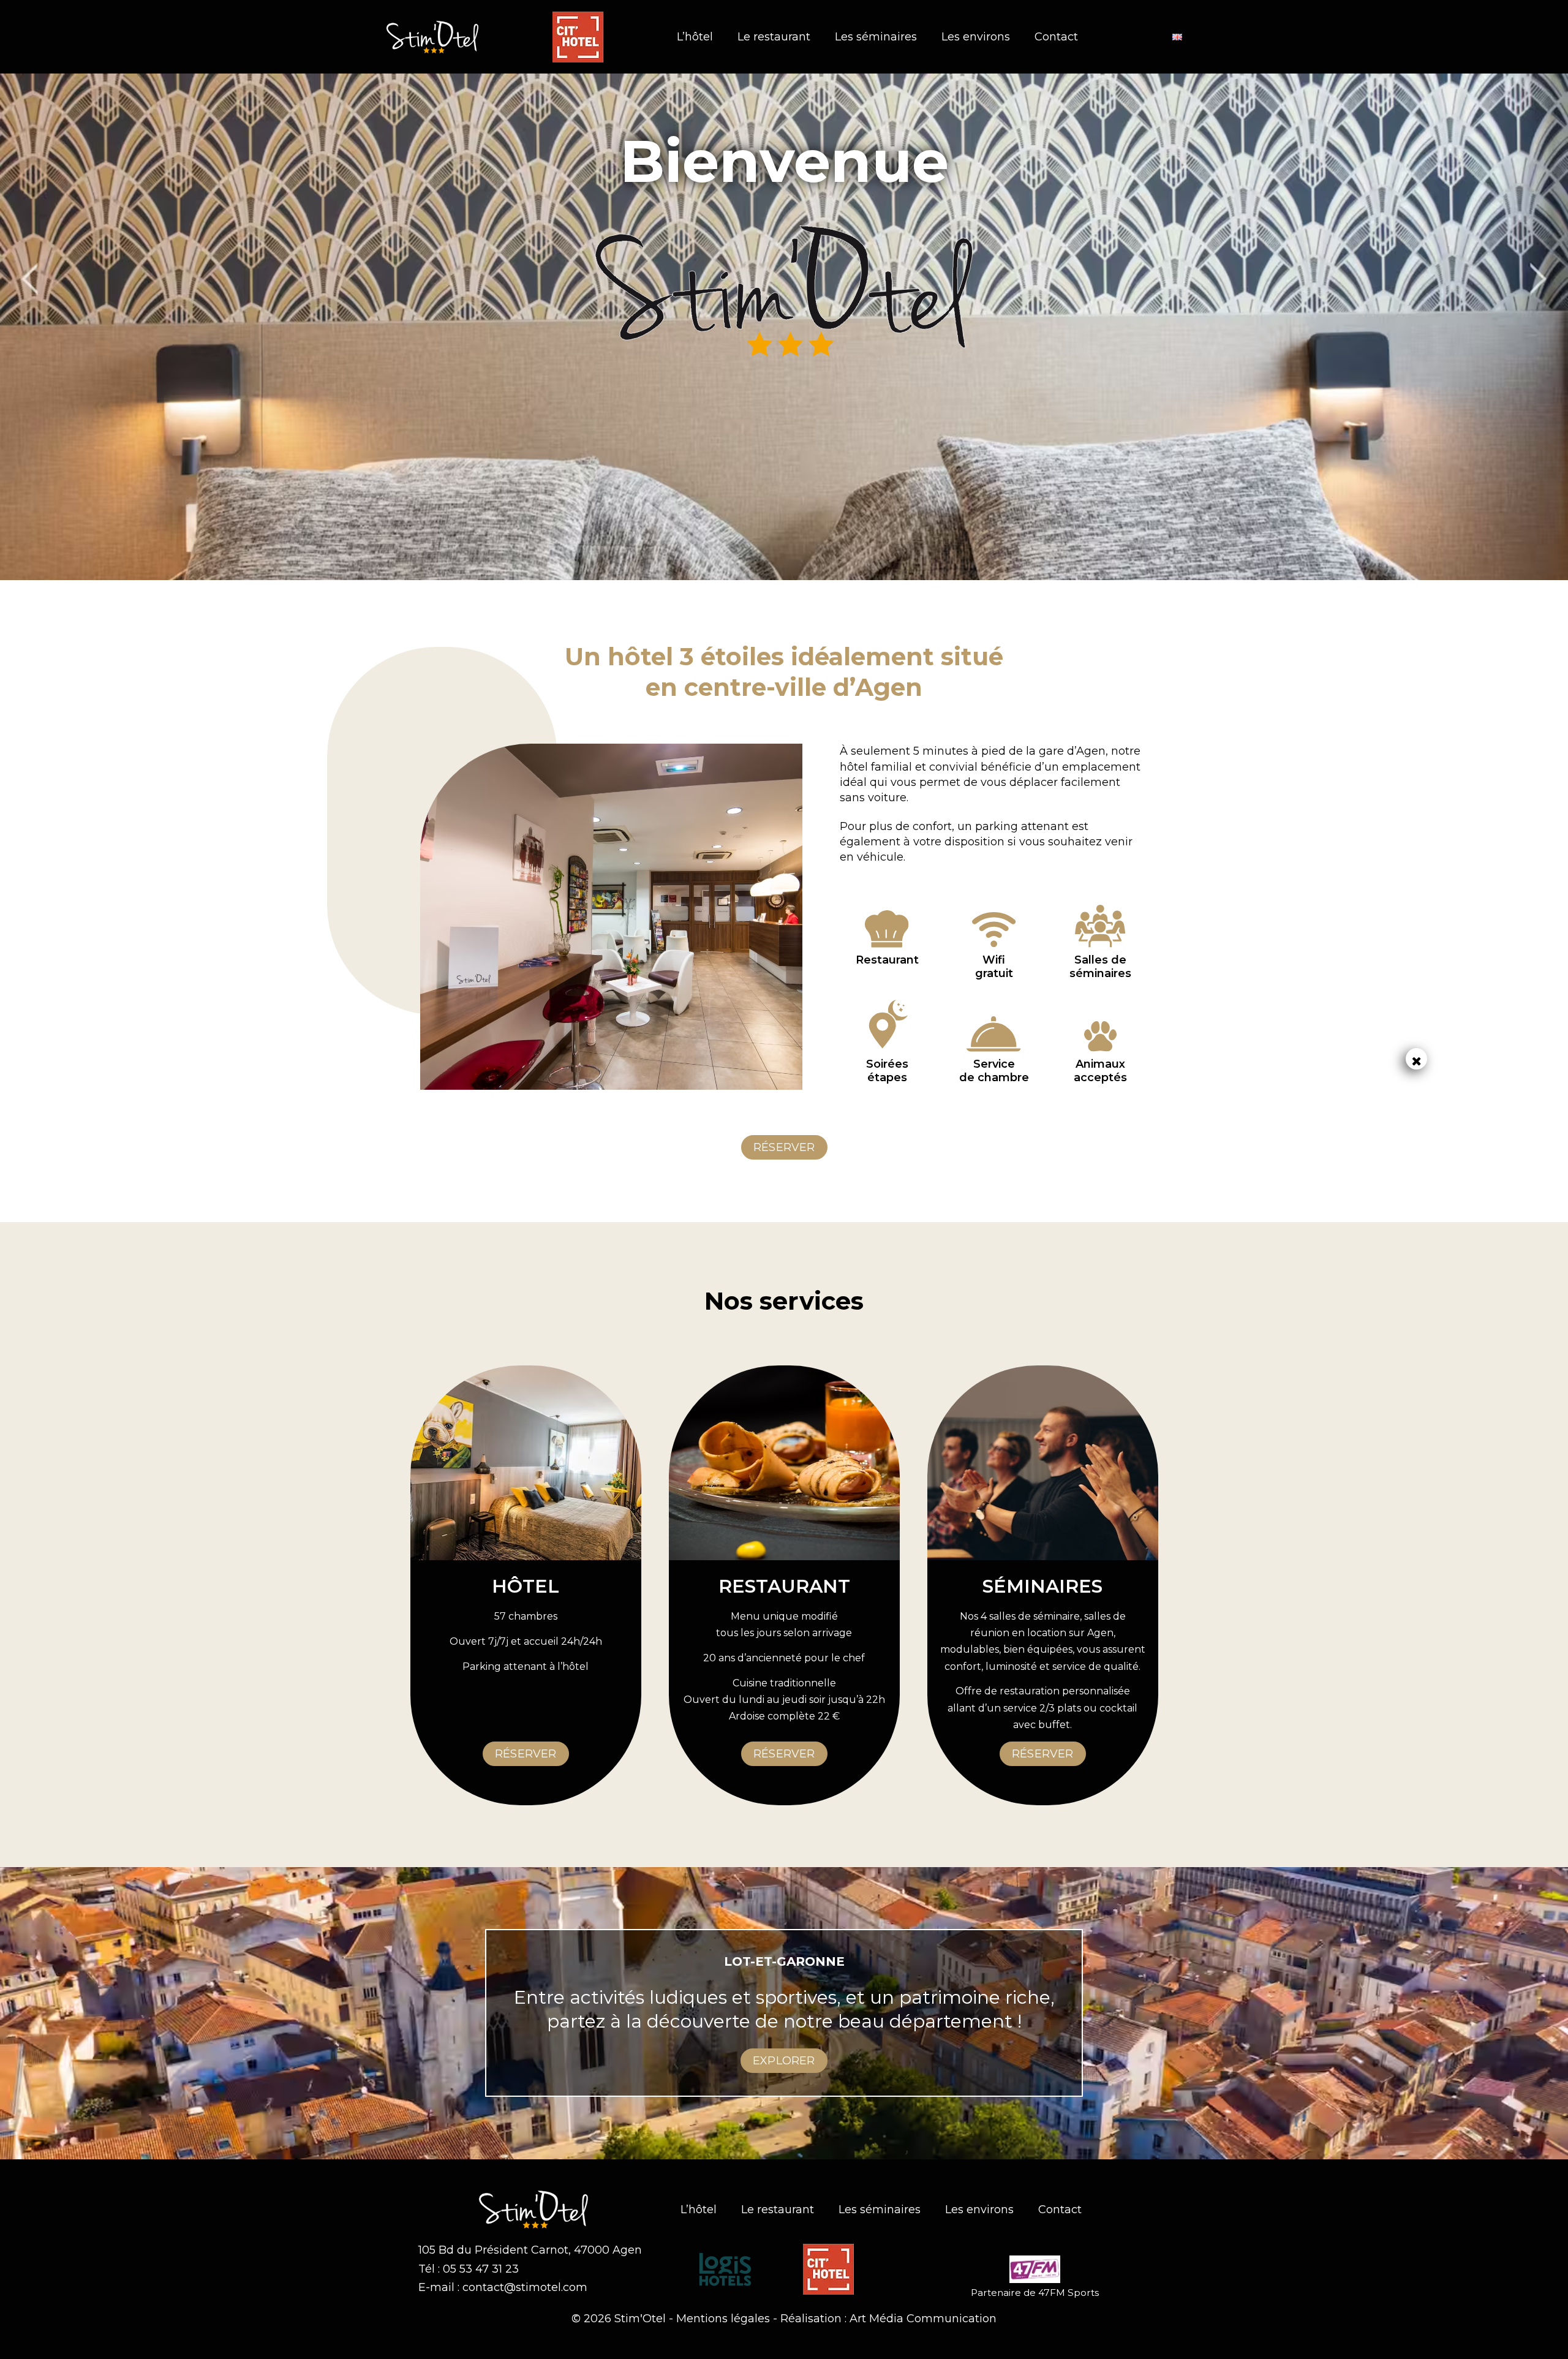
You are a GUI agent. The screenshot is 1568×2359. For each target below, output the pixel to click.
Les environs (976, 37)
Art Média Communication (923, 2319)
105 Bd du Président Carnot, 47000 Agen (530, 2250)
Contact (1056, 37)
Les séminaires (876, 37)
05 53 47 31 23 (481, 2269)
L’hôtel (695, 37)
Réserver (784, 1147)
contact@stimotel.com (525, 2287)
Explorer (784, 2061)
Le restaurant (774, 37)
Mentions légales (723, 2319)
